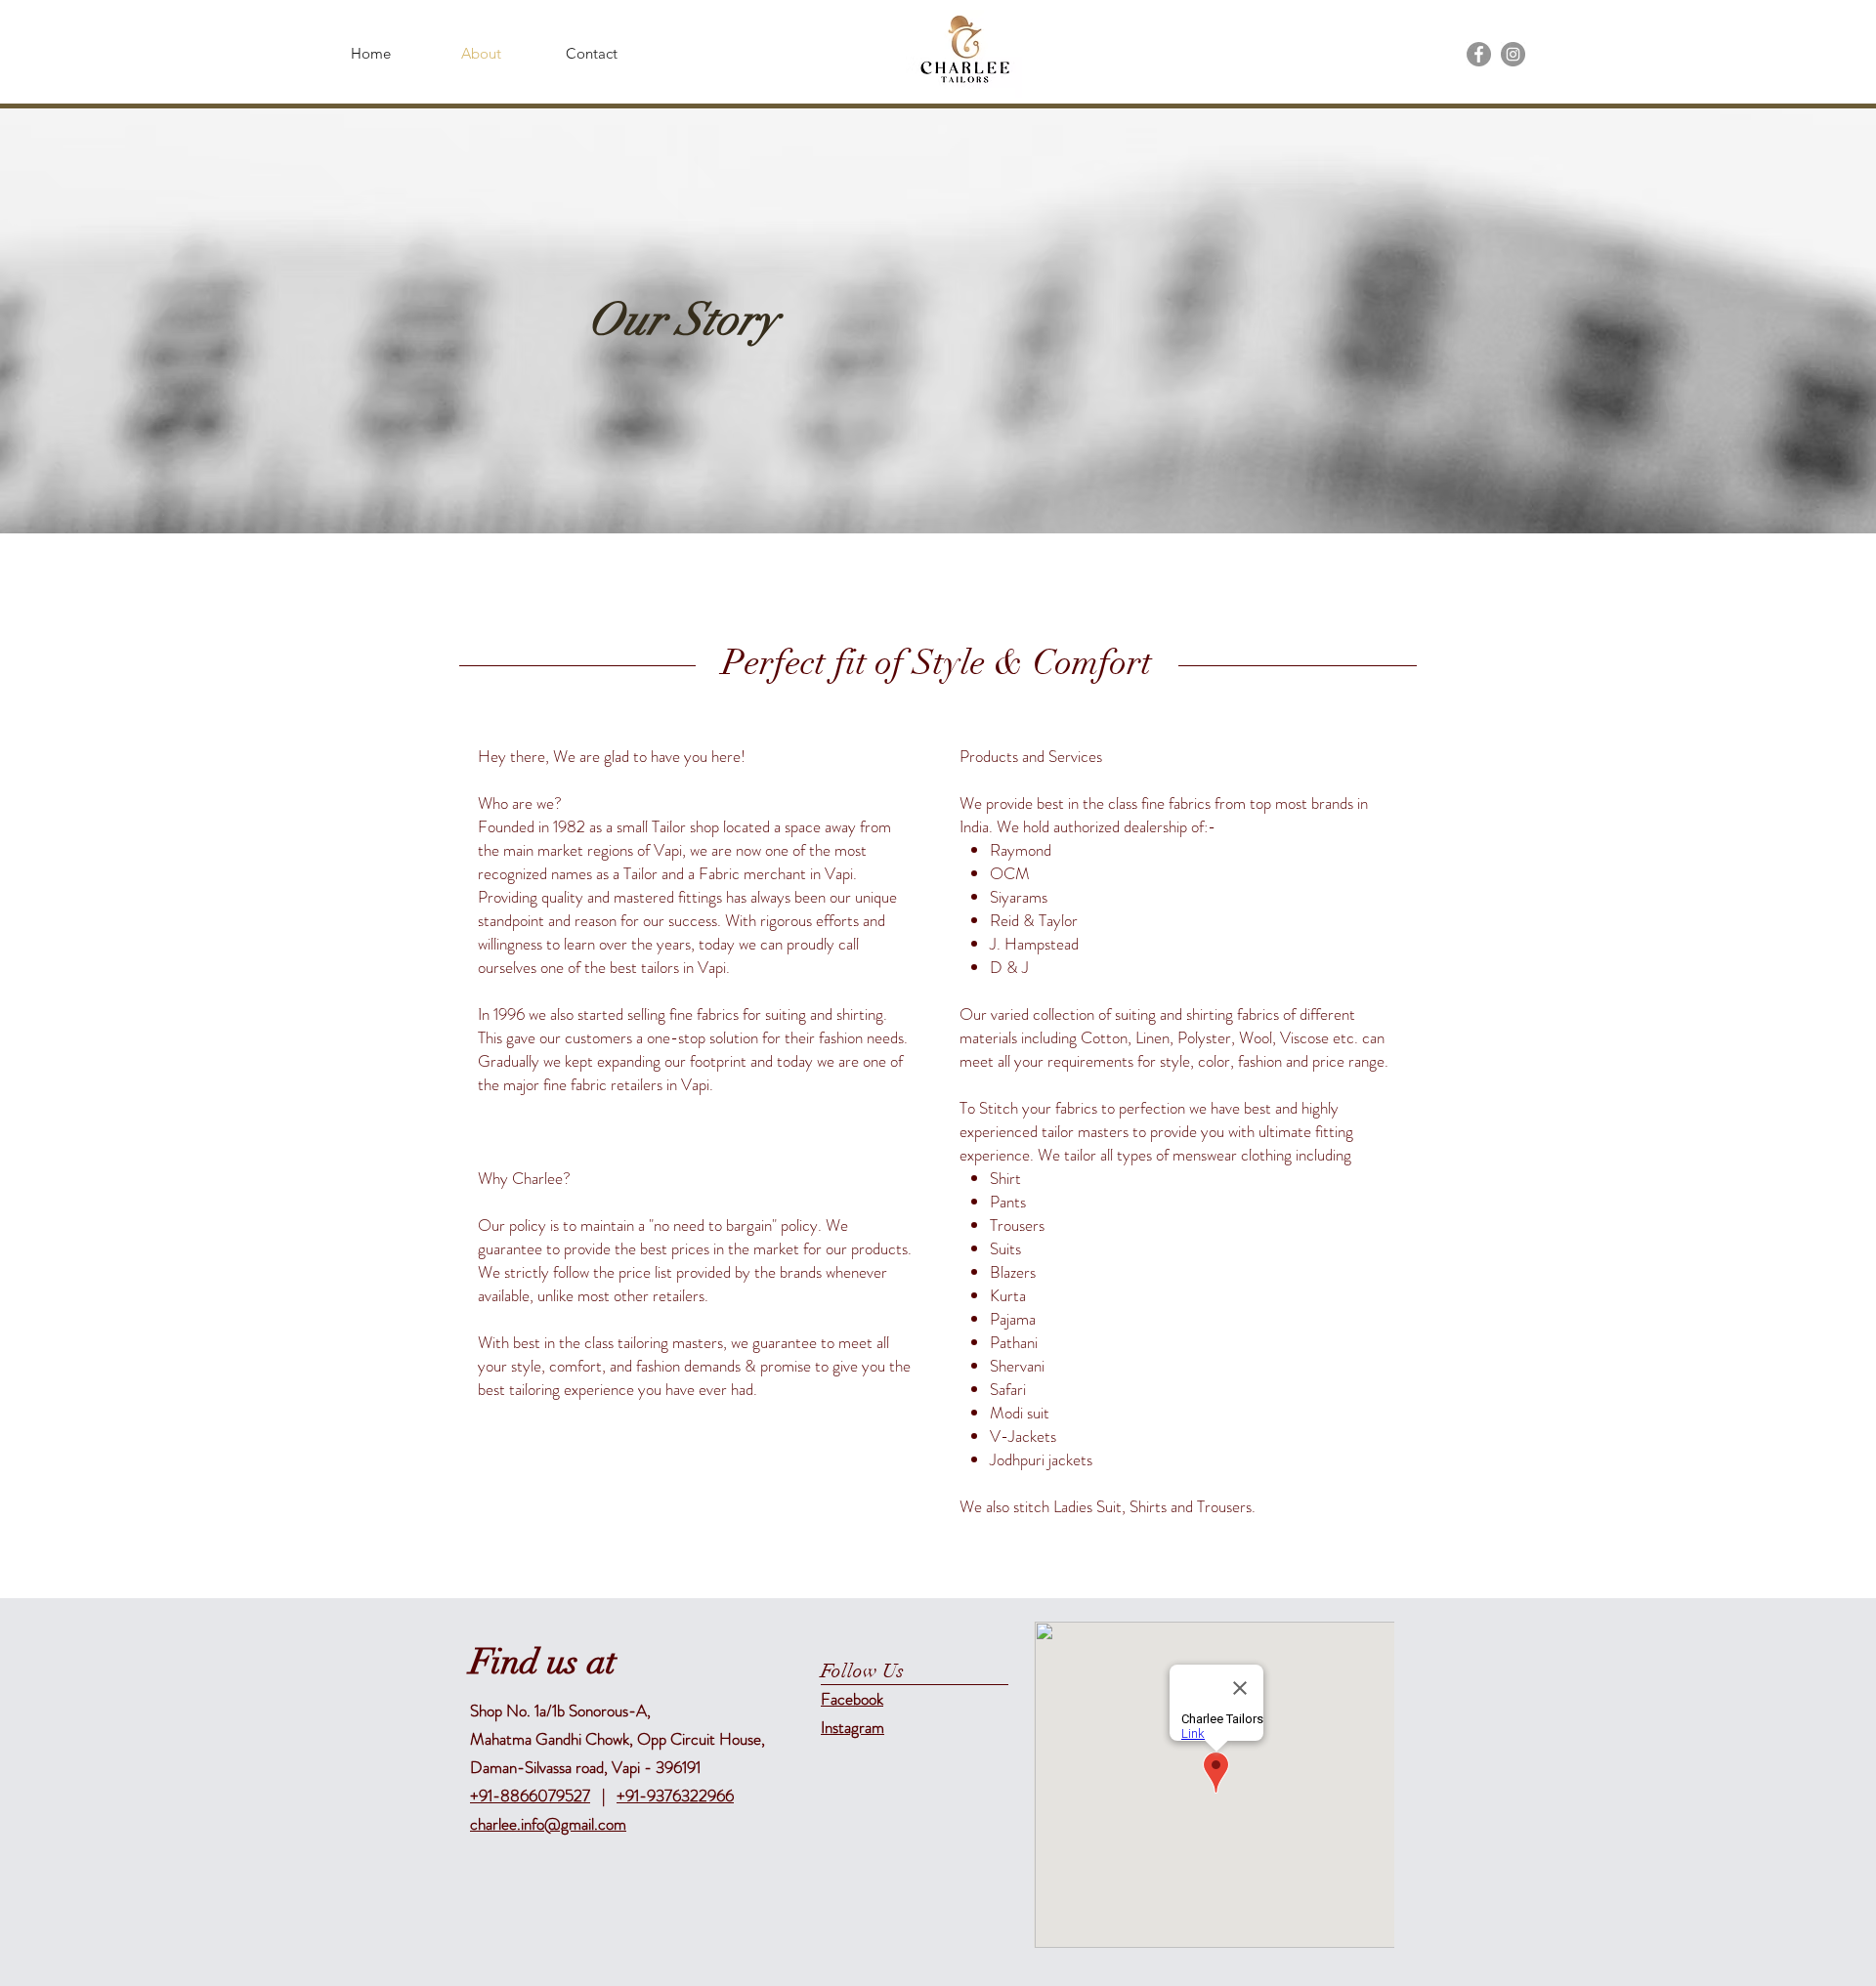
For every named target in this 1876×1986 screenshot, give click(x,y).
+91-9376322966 (675, 1796)
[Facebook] (1479, 54)
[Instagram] (1513, 54)
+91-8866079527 (530, 1796)
